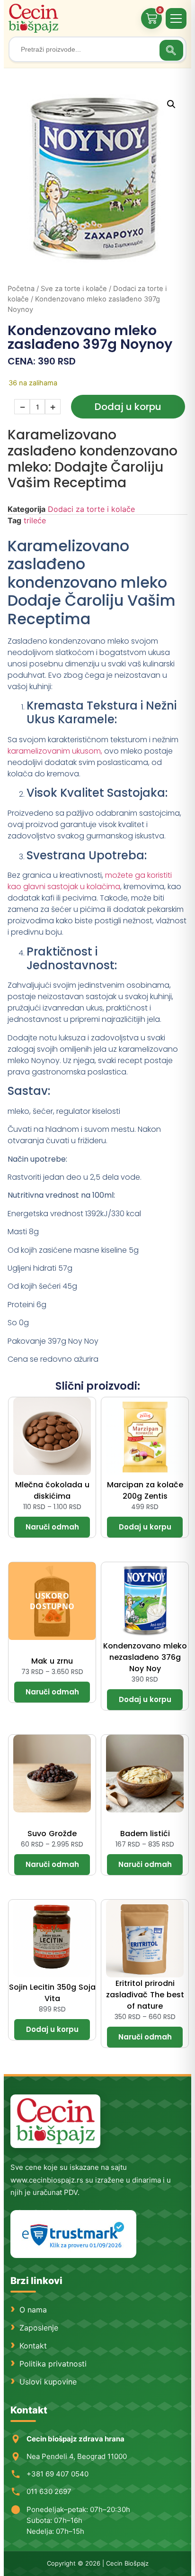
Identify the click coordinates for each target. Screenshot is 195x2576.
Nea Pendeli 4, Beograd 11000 (77, 2456)
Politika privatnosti (53, 2364)
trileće (35, 520)
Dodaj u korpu (128, 407)
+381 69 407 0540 (58, 2474)
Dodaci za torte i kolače (91, 509)
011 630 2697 (49, 2491)
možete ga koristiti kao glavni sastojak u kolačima (90, 881)
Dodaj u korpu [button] (145, 1527)
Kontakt (33, 2346)
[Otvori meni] (176, 18)
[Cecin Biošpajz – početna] (35, 18)
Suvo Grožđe (52, 1834)
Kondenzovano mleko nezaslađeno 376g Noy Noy (145, 1657)
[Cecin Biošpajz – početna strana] (55, 2121)
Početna (21, 289)
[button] (171, 104)
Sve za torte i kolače (74, 289)
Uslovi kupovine (48, 2382)
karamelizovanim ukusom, (55, 751)
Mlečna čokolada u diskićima (52, 1490)
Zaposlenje (39, 2328)
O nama (33, 2310)
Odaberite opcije (52, 1527)
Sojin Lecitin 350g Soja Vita (52, 1993)
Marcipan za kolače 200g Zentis (145, 1490)
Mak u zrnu (52, 1661)
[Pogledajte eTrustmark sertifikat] (73, 2234)
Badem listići (145, 1834)
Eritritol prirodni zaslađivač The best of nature (145, 1995)
